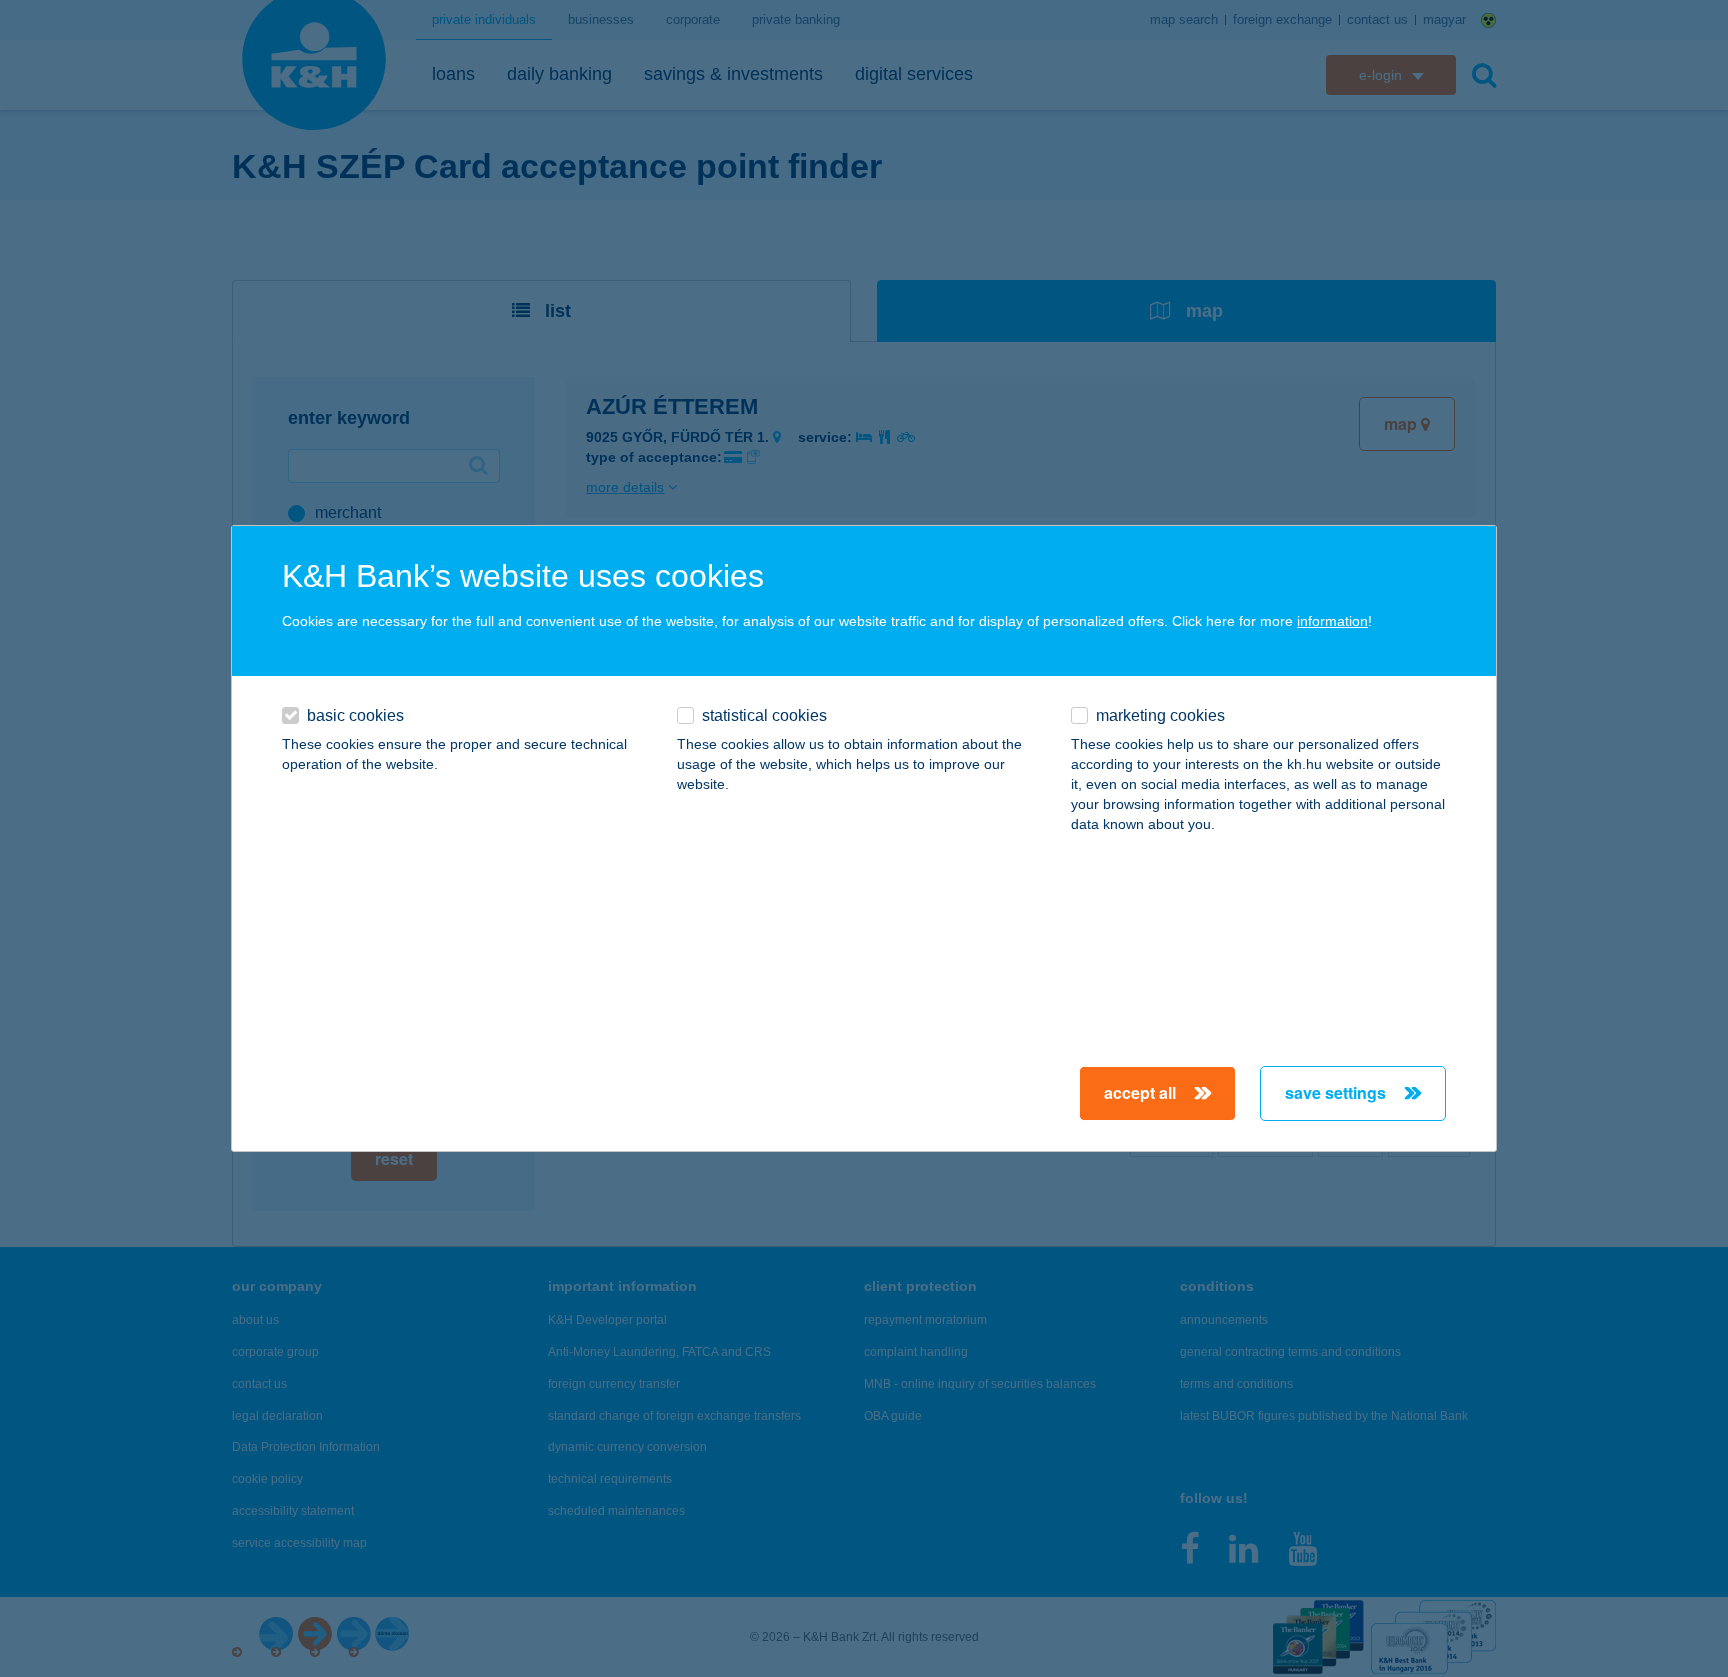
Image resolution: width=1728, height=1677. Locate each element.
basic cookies (355, 715)
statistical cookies (764, 715)
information (1332, 621)
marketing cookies (1160, 715)
